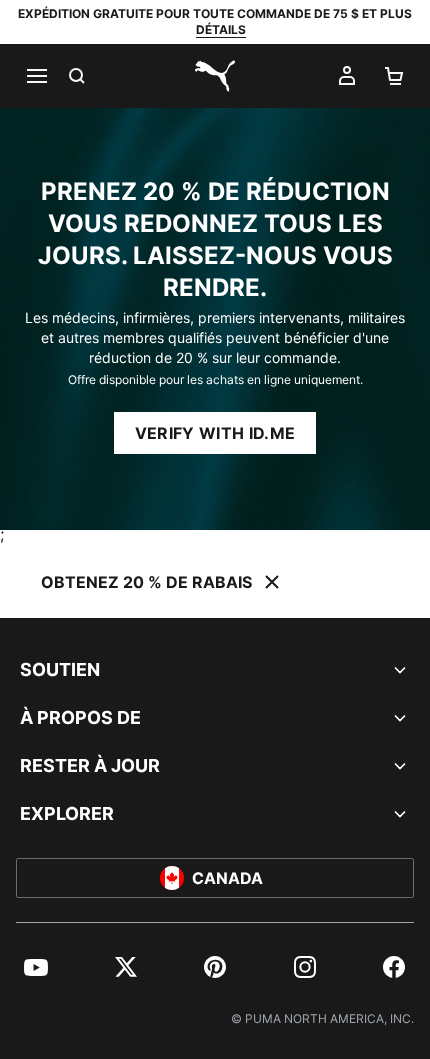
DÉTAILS (221, 29)
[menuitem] (36, 967)
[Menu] (36, 76)
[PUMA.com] (215, 76)
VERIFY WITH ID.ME (215, 433)
